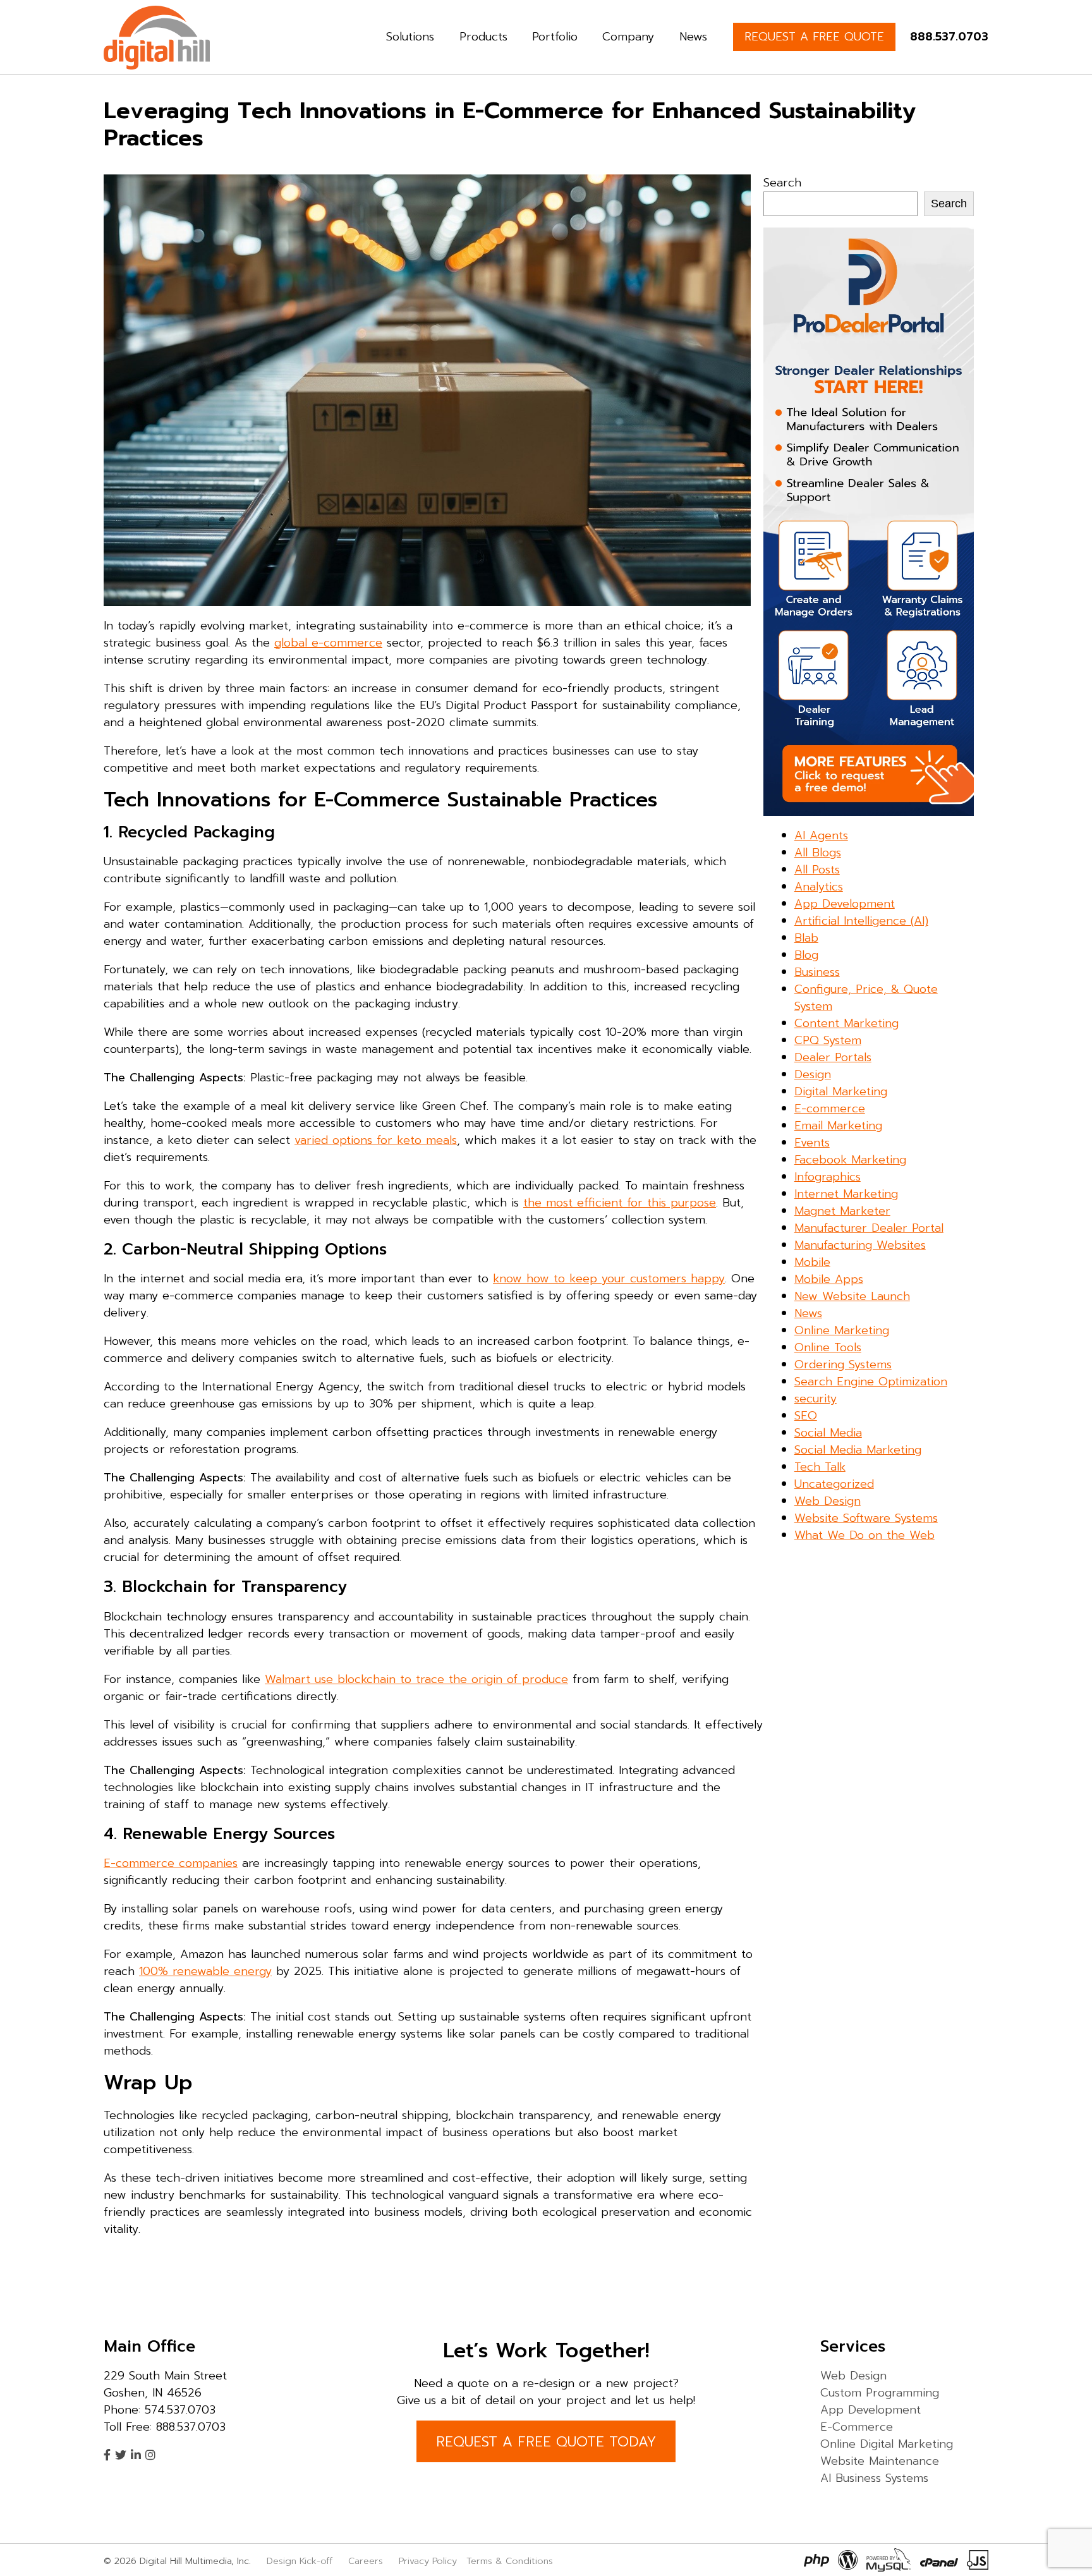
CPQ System (828, 1040)
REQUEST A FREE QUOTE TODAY (546, 2441)
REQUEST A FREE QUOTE (814, 37)
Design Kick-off (301, 2561)
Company (628, 37)
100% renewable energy (205, 1971)
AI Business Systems (874, 2477)
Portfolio (555, 37)
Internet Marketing (846, 1194)
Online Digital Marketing (887, 2443)
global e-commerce (328, 643)
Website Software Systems (866, 1518)
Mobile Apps (829, 1279)
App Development (845, 904)
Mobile (812, 1262)
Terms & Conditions (510, 2561)
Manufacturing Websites (860, 1245)
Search (782, 183)
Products (483, 37)
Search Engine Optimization (871, 1382)
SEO (806, 1416)
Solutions (410, 37)
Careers (366, 2561)
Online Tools (828, 1347)
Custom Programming (880, 2392)
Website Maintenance (880, 2460)
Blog (806, 955)
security (816, 1399)
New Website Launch (852, 1296)
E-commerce (830, 1109)
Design (813, 1074)
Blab (806, 938)
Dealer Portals (833, 1057)
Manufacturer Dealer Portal (869, 1228)
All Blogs (818, 853)
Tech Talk (820, 1467)
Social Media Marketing (858, 1450)
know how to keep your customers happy (609, 1279)
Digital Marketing (841, 1091)
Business (817, 972)
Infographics (828, 1177)
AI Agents (821, 835)
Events (812, 1143)
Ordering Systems (843, 1364)
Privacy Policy (428, 2561)
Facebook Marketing (850, 1160)
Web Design (828, 1501)
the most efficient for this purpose (620, 1203)
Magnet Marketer (842, 1211)
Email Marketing (838, 1126)
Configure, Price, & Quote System (866, 998)
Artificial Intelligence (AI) (861, 921)
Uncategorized (834, 1484)
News (693, 37)
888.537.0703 (949, 37)
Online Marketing (842, 1330)
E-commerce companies (171, 1863)
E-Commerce (857, 2426)
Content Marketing (846, 1023)
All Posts (817, 870)
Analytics (819, 887)
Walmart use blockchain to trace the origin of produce (416, 1679)
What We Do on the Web (864, 1535)
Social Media (828, 1433)
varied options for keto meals (376, 1140)
